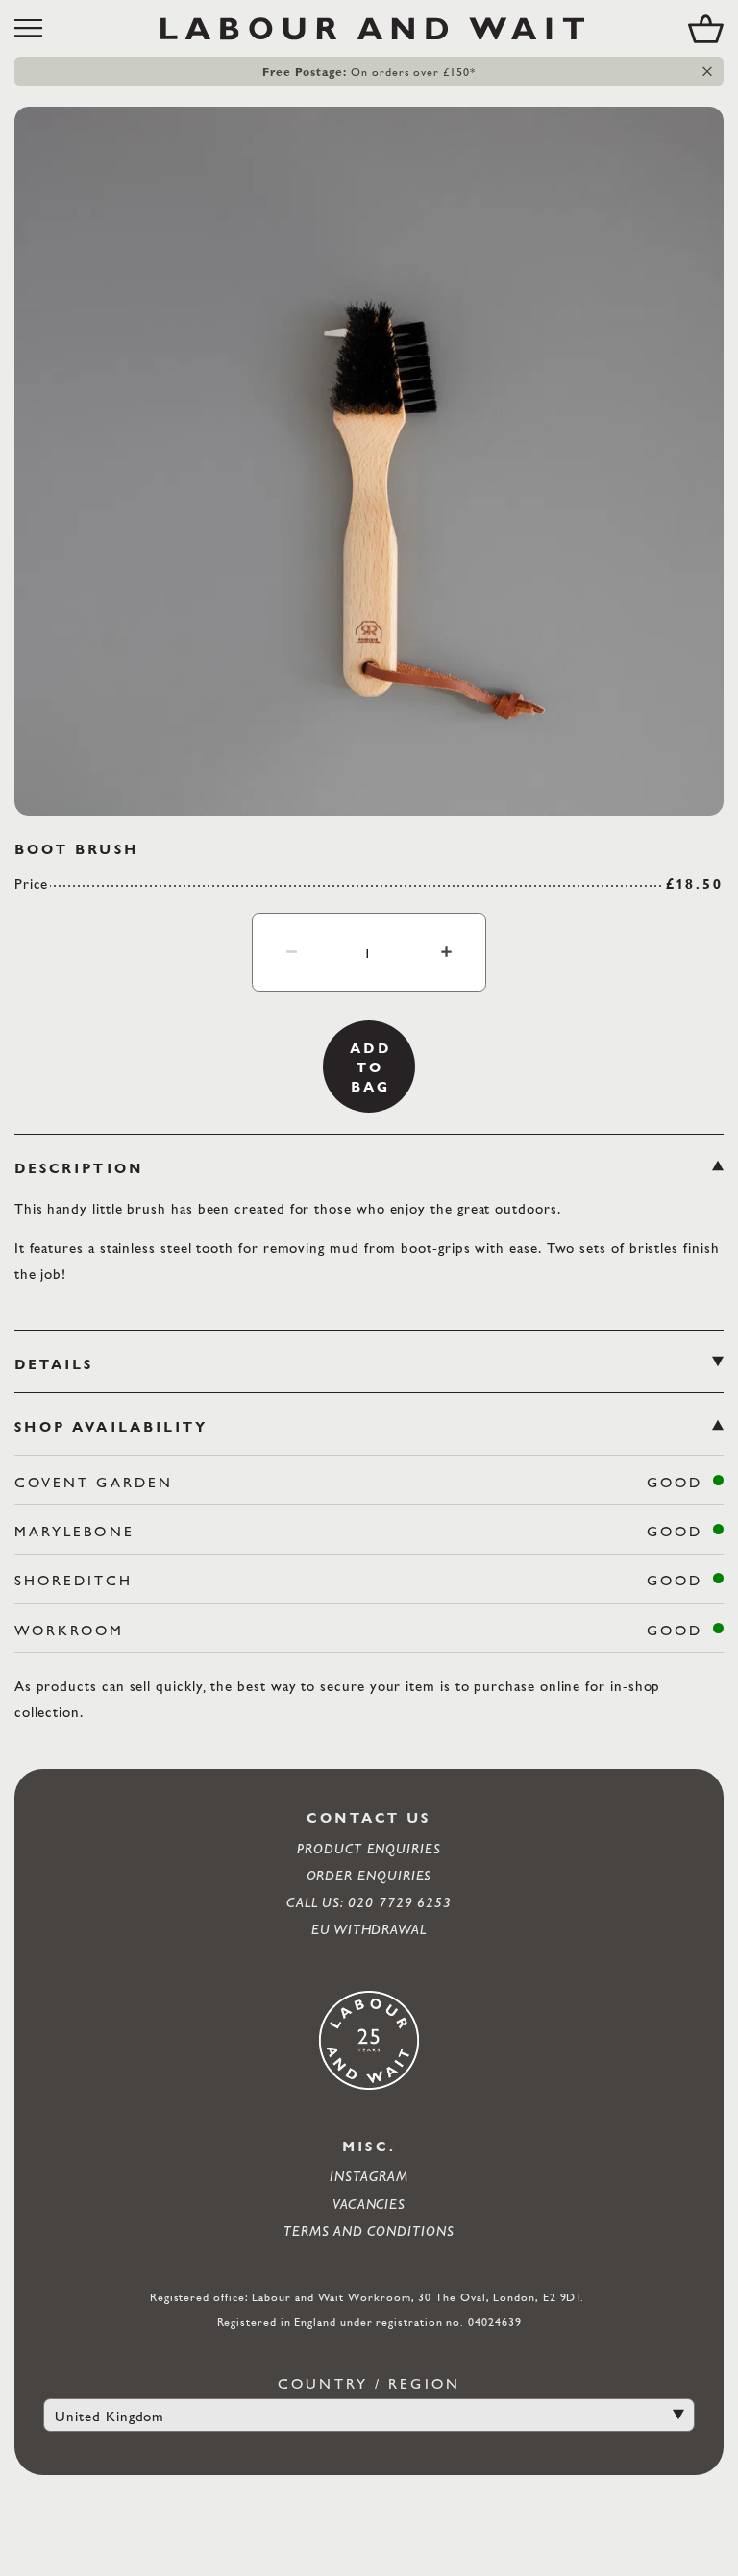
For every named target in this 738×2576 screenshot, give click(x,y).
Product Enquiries (369, 1848)
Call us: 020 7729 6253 (369, 1902)
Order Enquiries (369, 1875)
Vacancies (369, 2204)
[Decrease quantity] (292, 952)
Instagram (369, 2176)
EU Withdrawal (369, 1929)
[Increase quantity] (446, 952)
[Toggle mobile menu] (36, 28)
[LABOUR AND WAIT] (372, 28)
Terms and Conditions (369, 2231)
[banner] (369, 28)
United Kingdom (110, 2416)
